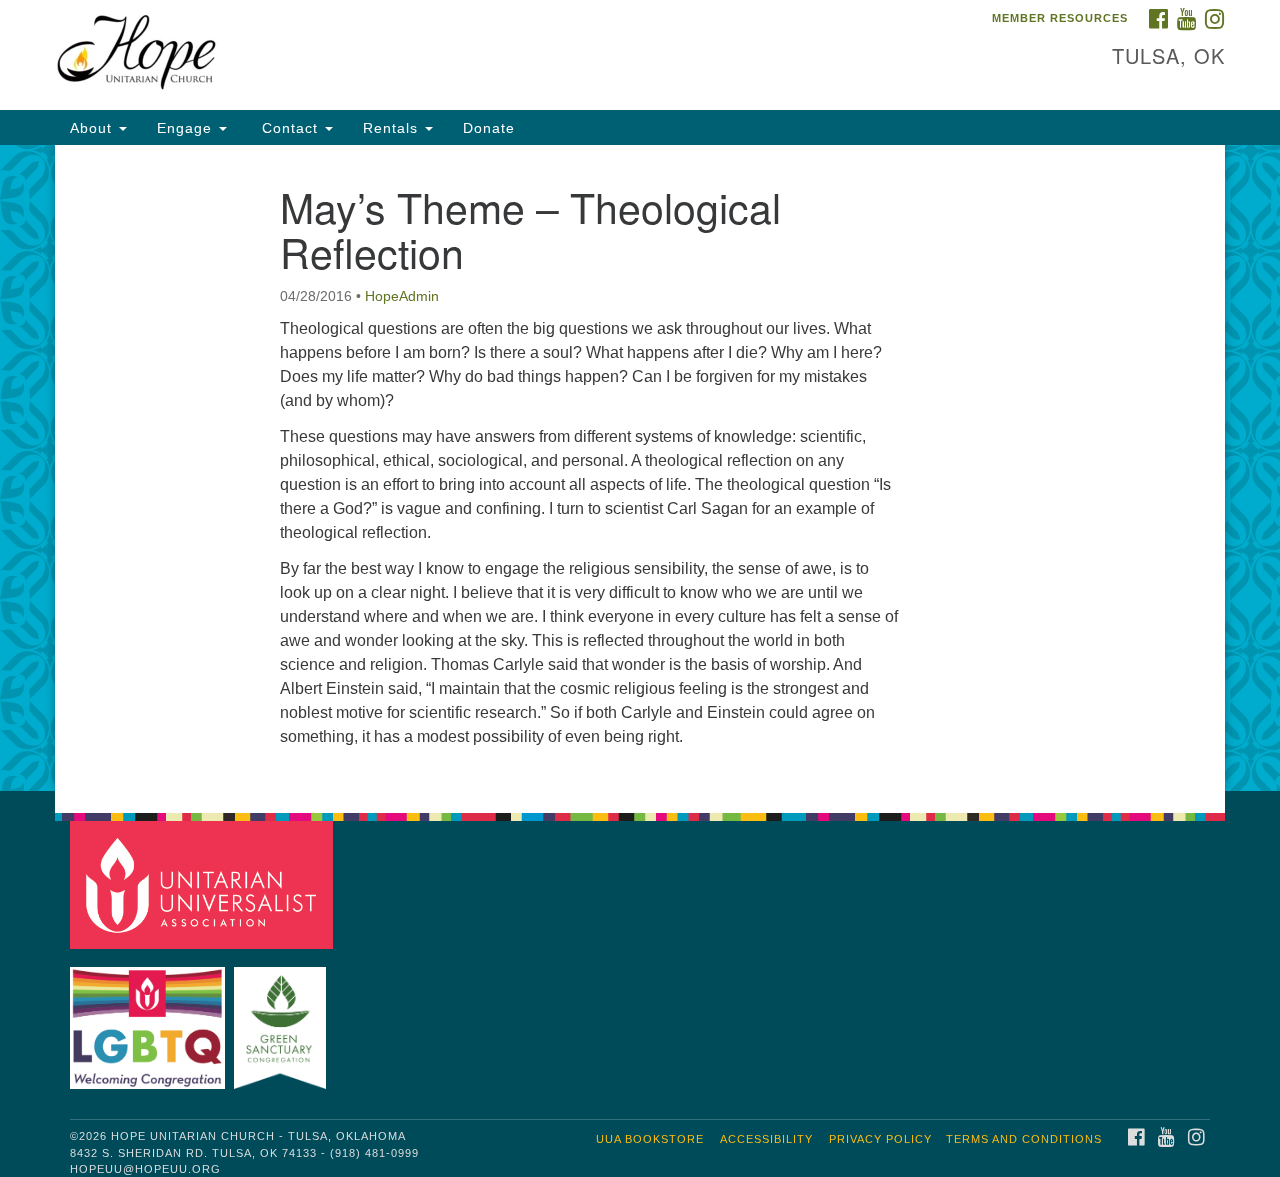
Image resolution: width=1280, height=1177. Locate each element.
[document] (640, 468)
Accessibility (766, 1139)
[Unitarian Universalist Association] (204, 884)
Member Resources (1060, 18)
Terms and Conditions (1024, 1139)
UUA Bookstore (650, 1139)
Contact (290, 128)
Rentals (393, 128)
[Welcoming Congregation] (150, 1018)
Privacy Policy (880, 1139)
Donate (489, 128)
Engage (187, 128)
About (93, 128)
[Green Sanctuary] (282, 1018)
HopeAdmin (402, 296)
